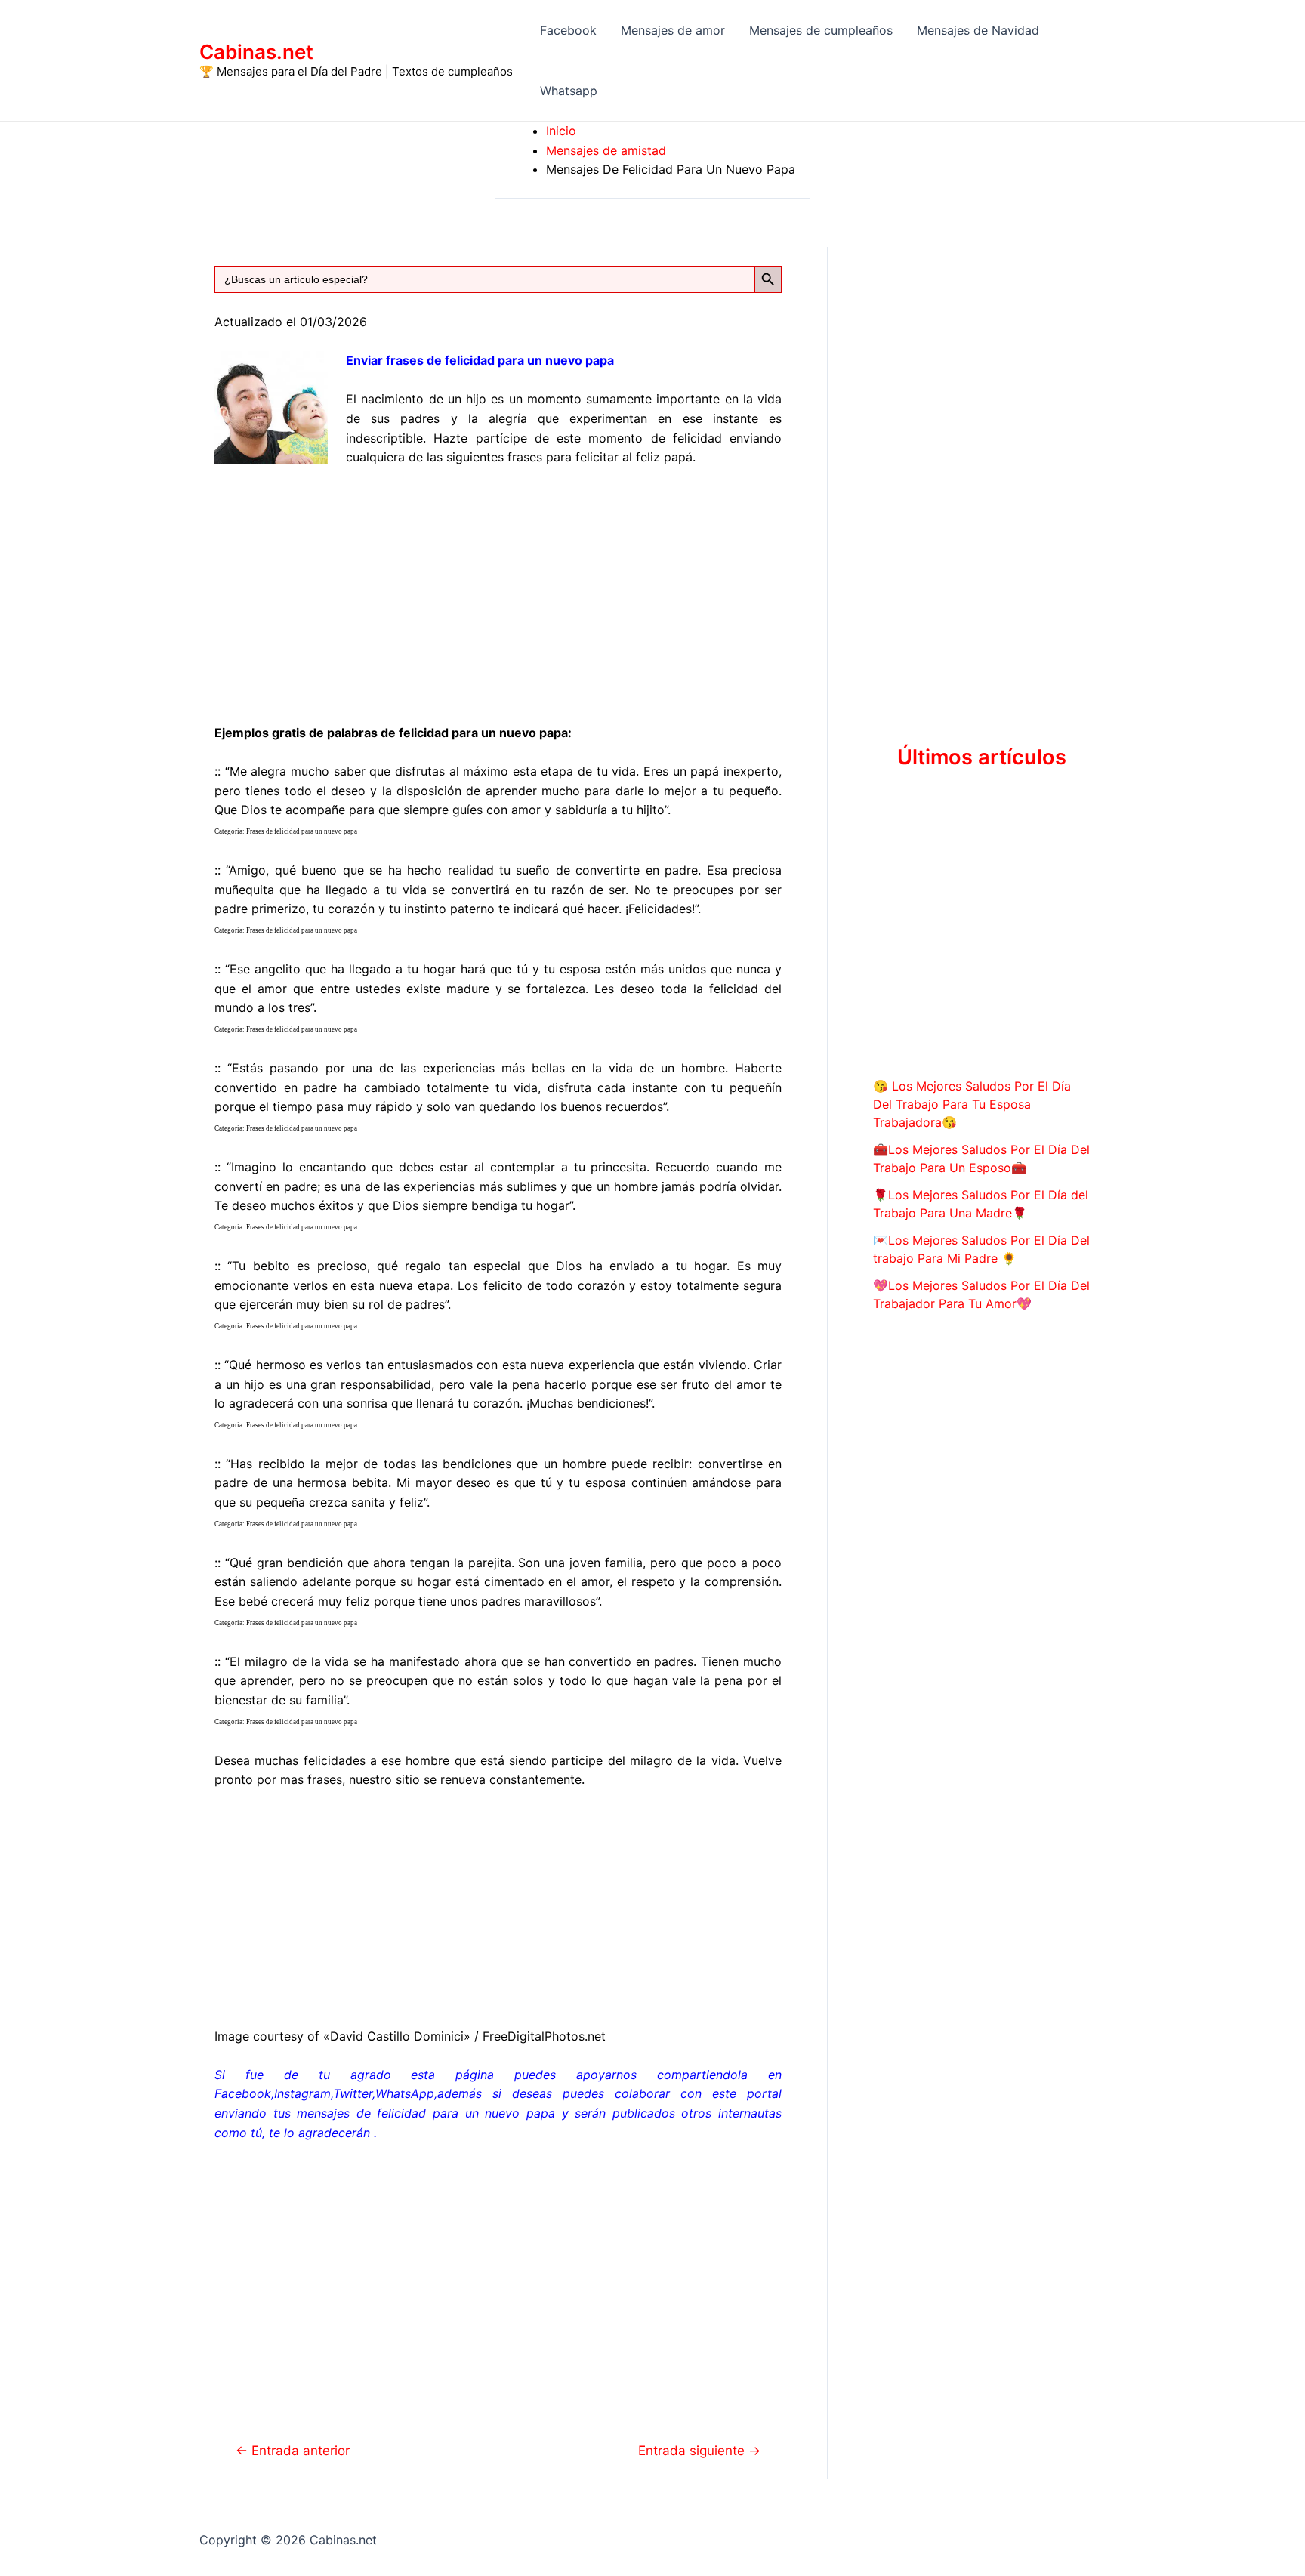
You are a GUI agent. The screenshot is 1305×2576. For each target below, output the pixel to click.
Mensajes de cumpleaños (821, 30)
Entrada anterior (293, 2450)
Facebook (568, 30)
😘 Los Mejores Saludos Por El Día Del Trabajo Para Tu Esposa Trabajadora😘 (972, 1104)
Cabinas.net (256, 52)
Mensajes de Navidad (978, 30)
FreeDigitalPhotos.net (544, 2036)
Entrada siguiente (699, 2450)
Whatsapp (569, 91)
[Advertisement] (498, 592)
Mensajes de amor (673, 30)
